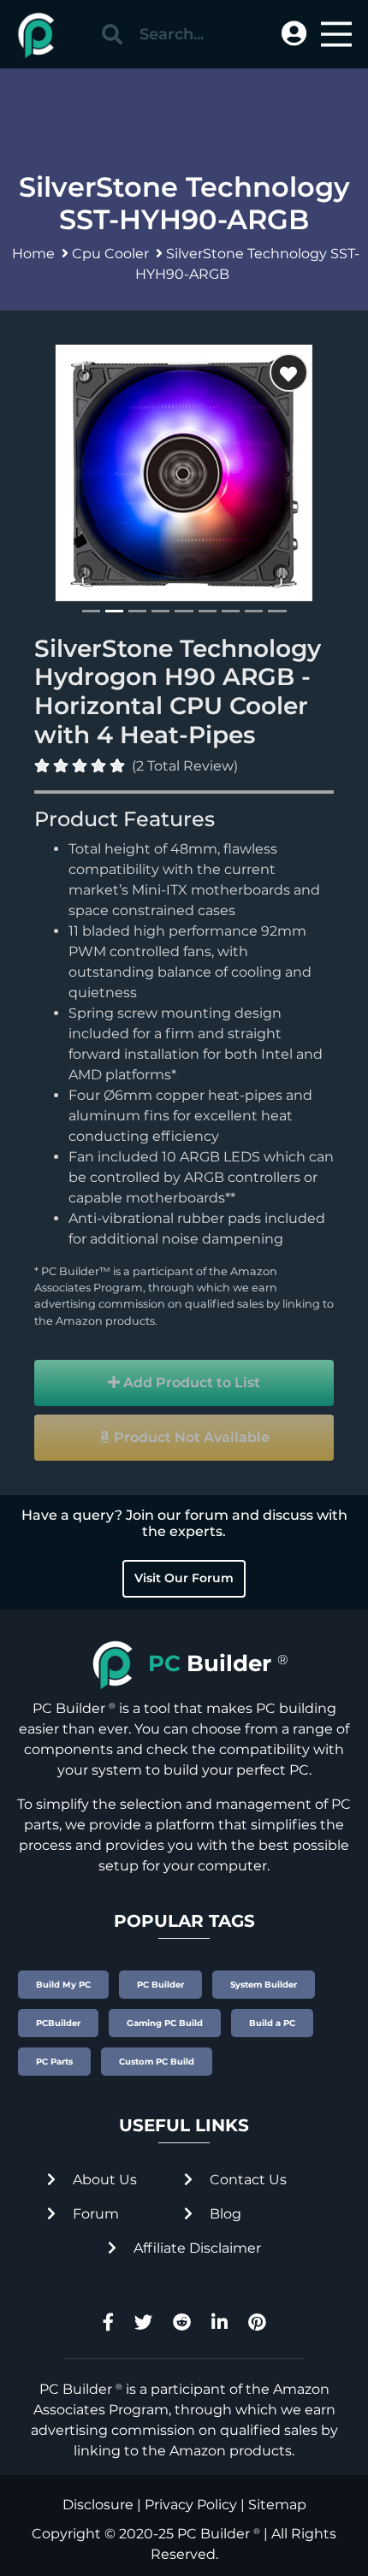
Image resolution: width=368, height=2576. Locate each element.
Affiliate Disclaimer (196, 2248)
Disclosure (98, 2505)
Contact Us (246, 2180)
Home (33, 254)
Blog (224, 2214)
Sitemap (277, 2505)
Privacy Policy (191, 2505)
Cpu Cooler (110, 254)
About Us (103, 2180)
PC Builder (214, 2534)
